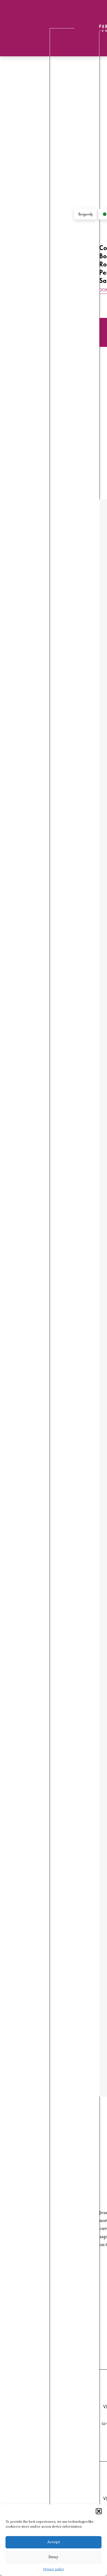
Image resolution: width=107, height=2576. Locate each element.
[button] (99, 2511)
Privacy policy (54, 2569)
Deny (54, 2557)
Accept (54, 2542)
